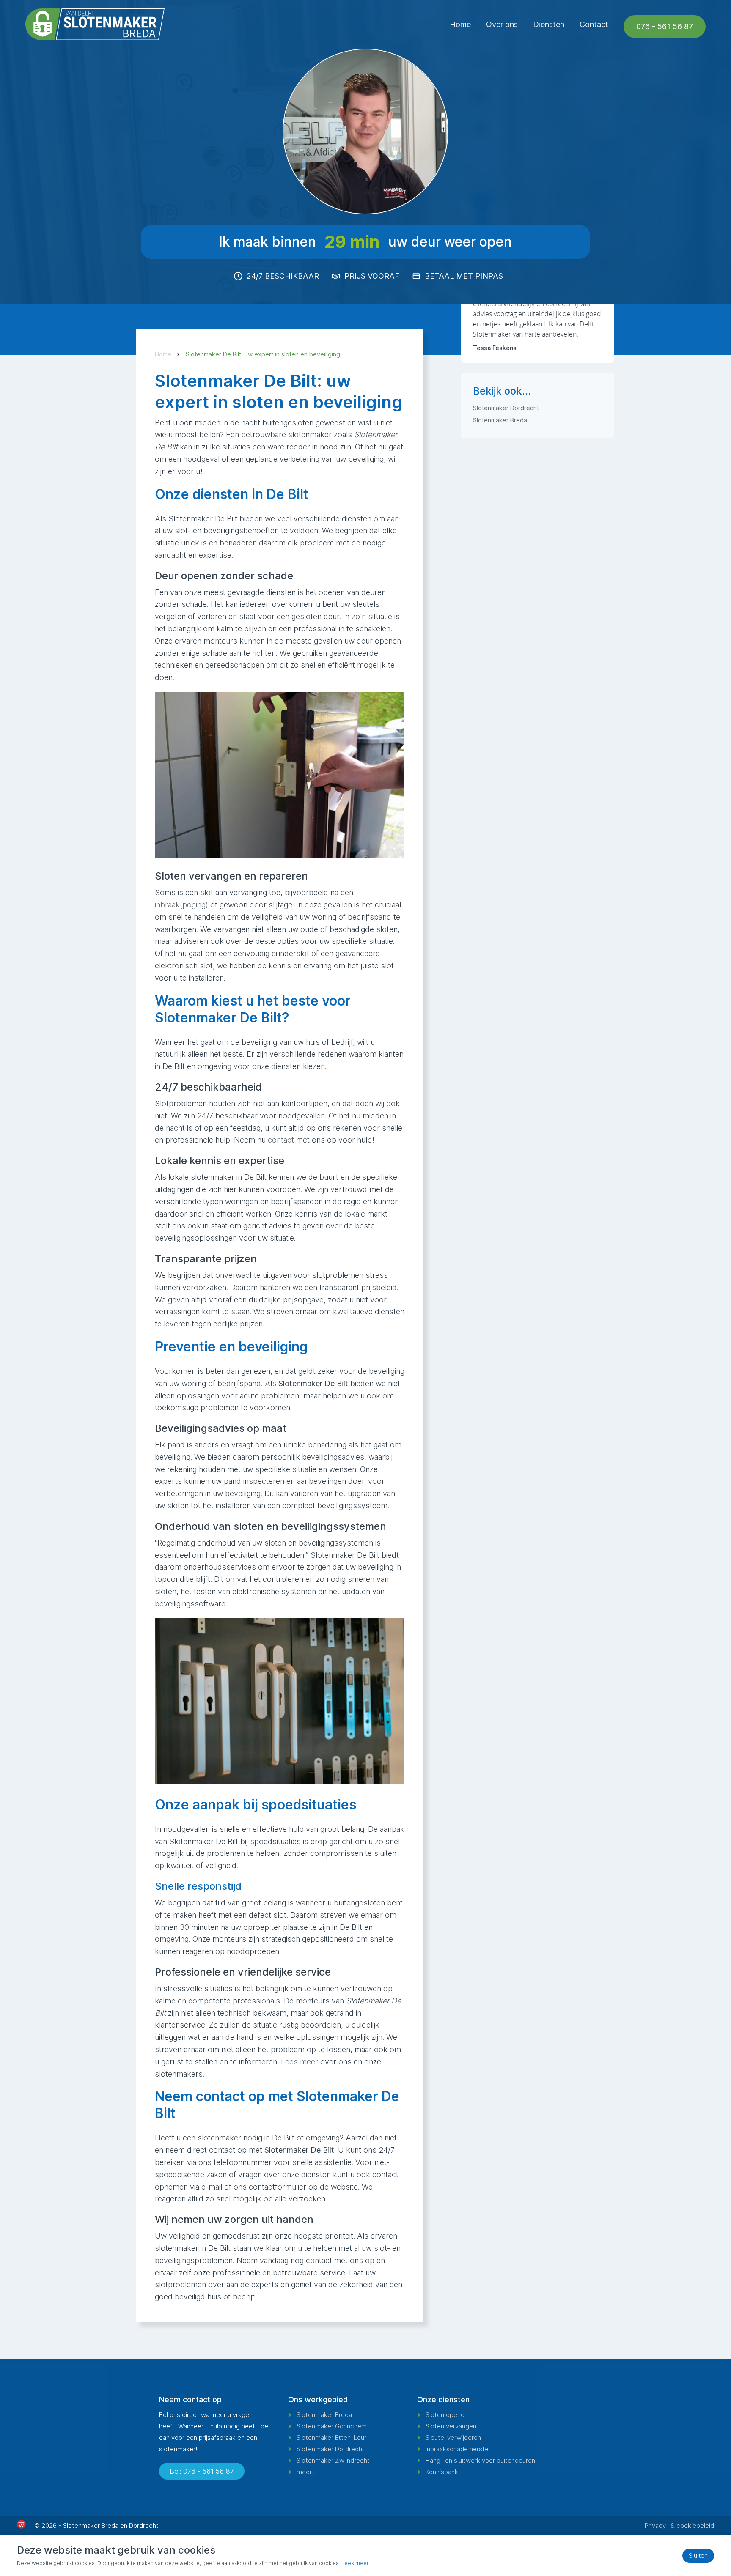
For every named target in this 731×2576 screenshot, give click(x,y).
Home (460, 24)
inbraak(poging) (181, 905)
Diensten (549, 24)
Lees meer (300, 2062)
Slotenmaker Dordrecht (506, 408)
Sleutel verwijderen (453, 2438)
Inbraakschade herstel (458, 2449)
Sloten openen (447, 2415)
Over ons (502, 24)
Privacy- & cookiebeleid (679, 2525)
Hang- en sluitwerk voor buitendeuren (480, 2460)
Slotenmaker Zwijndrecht (333, 2460)
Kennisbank (442, 2472)
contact (281, 1140)
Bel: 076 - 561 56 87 (202, 2471)
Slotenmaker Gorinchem (332, 2426)
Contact (594, 24)
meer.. (306, 2472)
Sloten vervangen (451, 2426)
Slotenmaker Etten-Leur (331, 2438)
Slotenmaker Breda (500, 420)
